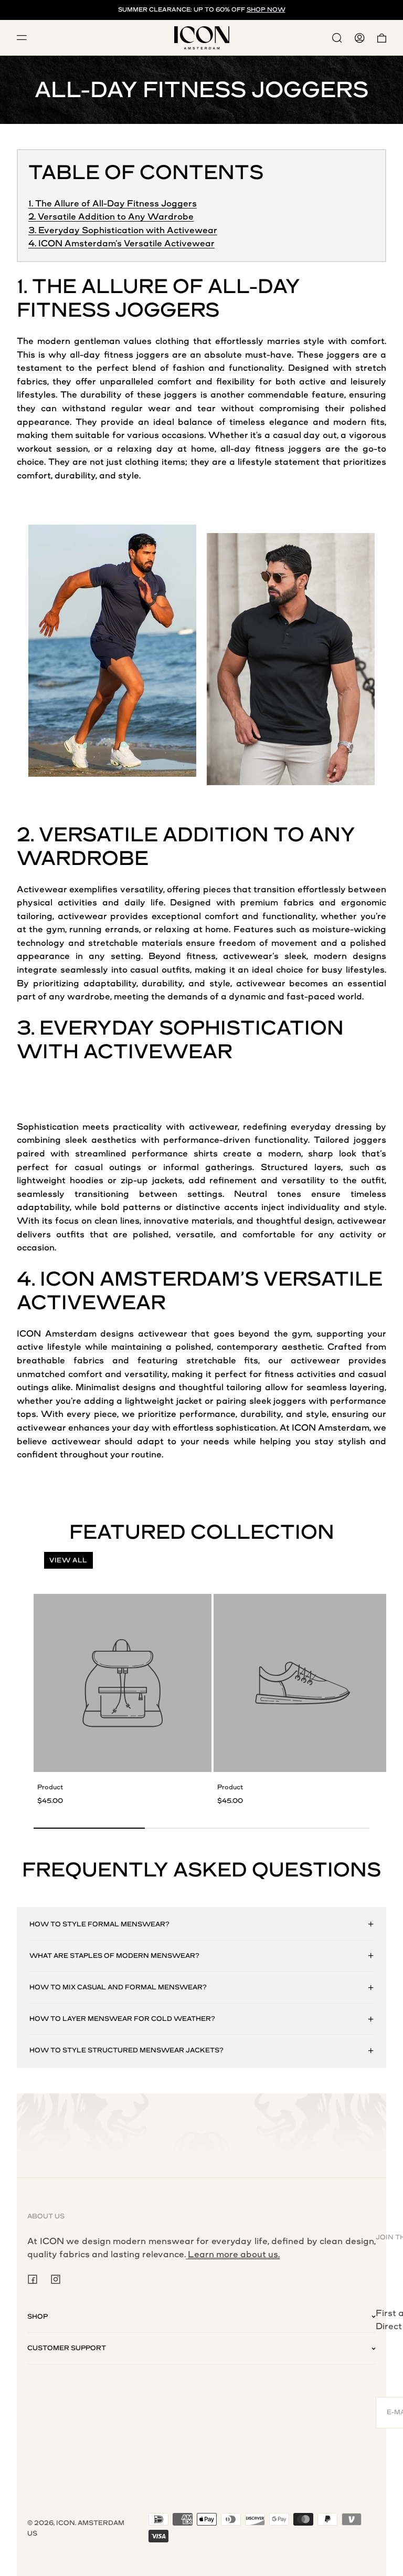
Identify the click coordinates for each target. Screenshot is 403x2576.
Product (50, 1787)
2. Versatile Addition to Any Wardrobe (111, 217)
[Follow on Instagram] (56, 2279)
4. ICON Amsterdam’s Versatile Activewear (121, 243)
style (314, 341)
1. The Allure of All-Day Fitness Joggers (113, 204)
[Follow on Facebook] (33, 2279)
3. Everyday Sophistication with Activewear (123, 230)
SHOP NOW (266, 10)
